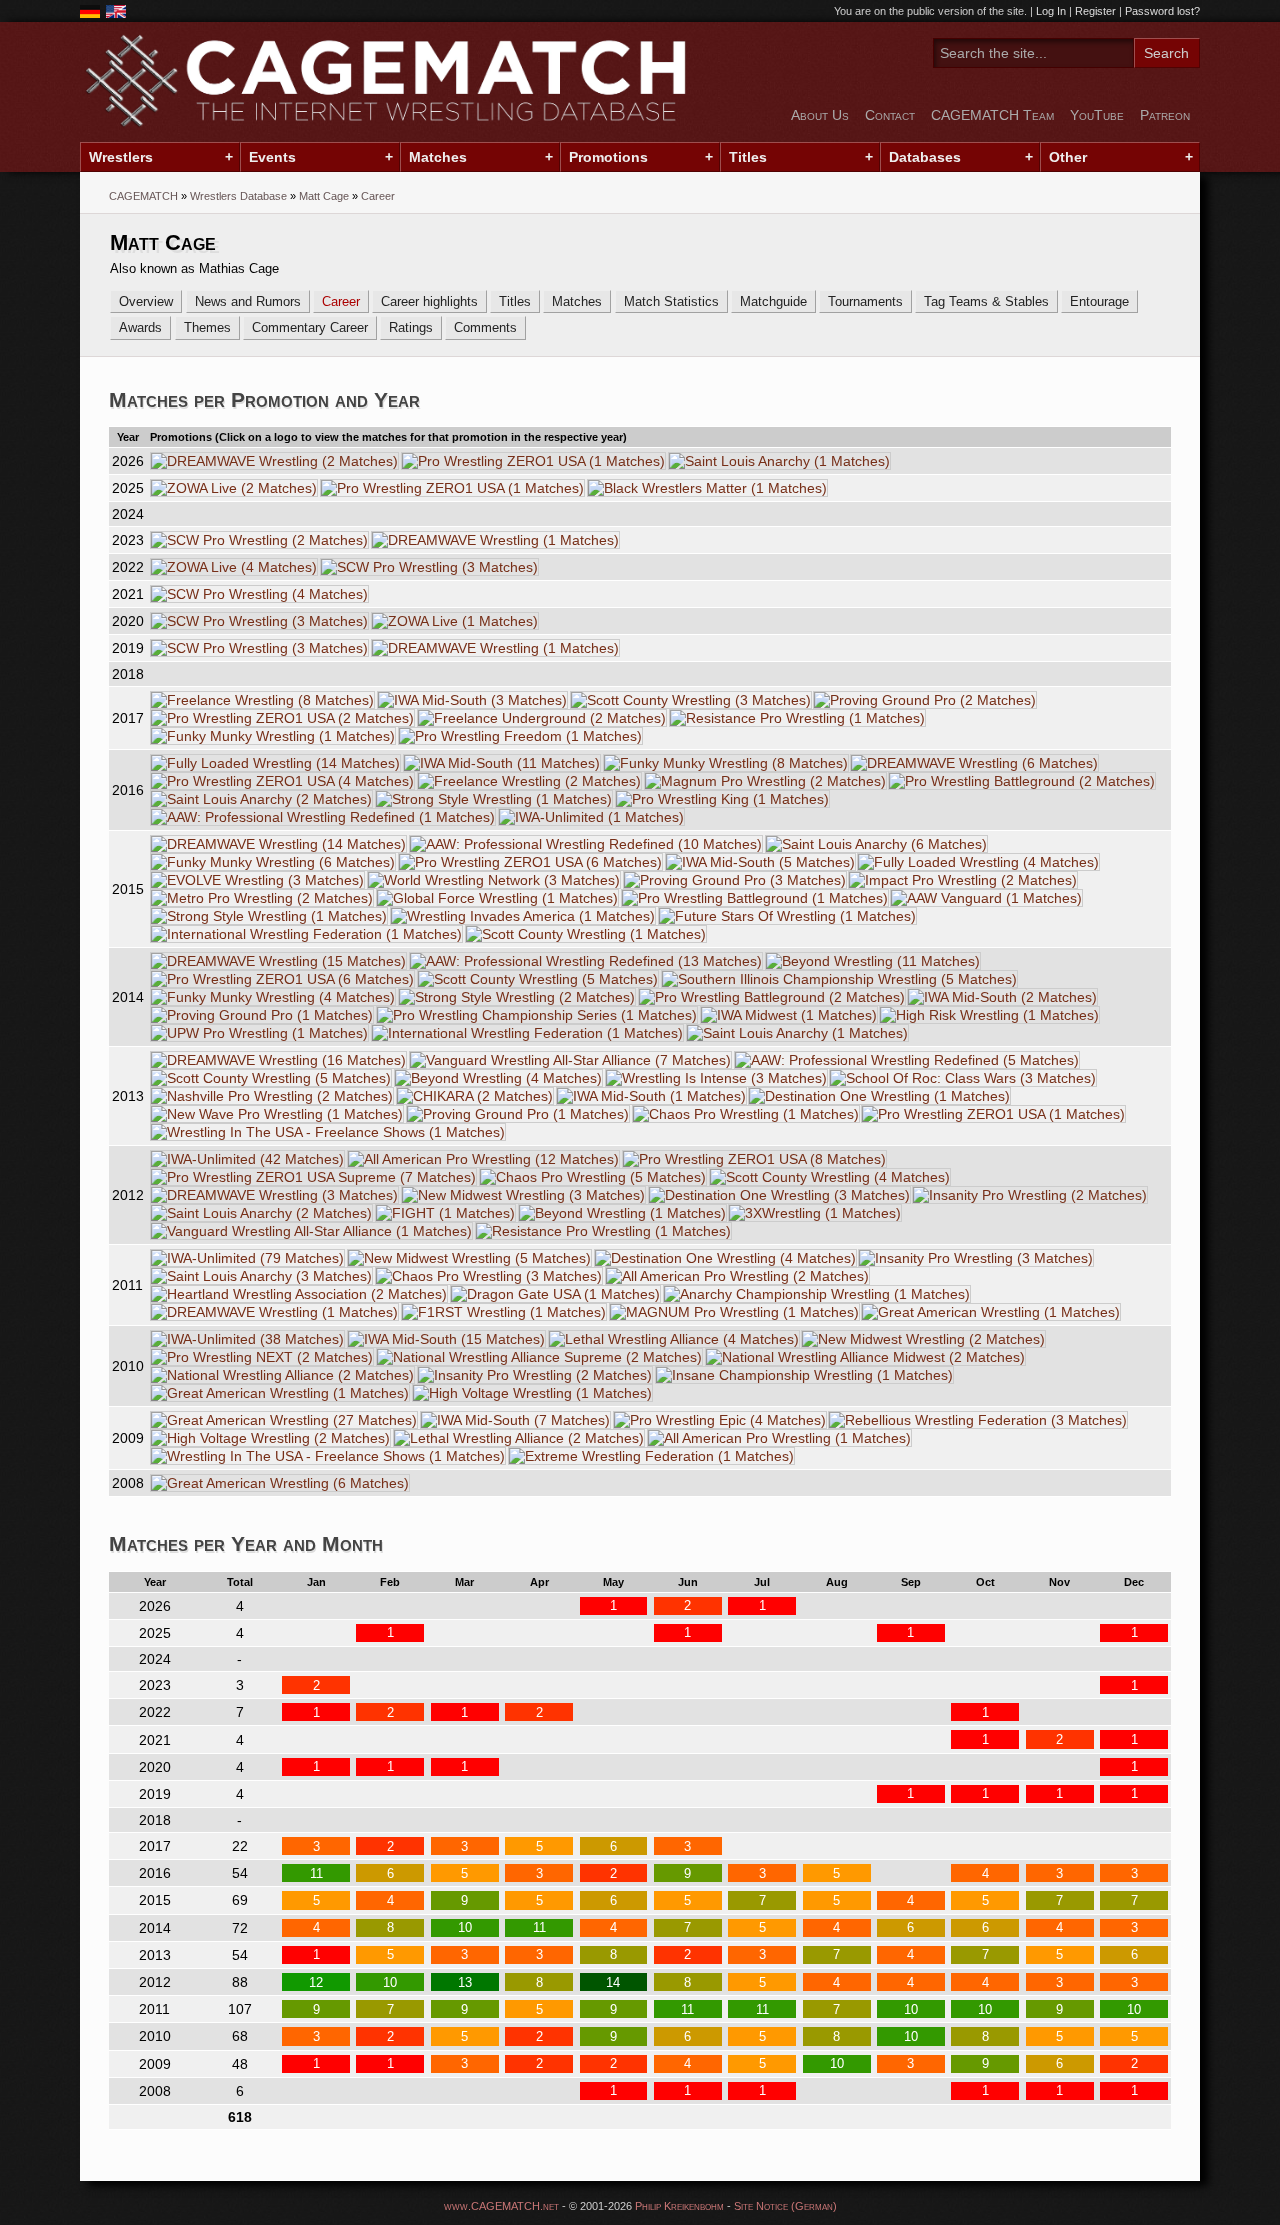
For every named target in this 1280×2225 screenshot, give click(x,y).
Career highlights (429, 301)
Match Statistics (671, 301)
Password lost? (1162, 11)
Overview (146, 301)
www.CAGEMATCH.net (501, 2206)
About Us (820, 115)
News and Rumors (248, 301)
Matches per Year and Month (246, 1543)
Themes (207, 327)
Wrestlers (121, 157)
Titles (748, 157)
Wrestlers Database (238, 196)
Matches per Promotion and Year (264, 399)
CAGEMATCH (143, 196)
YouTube (1097, 115)
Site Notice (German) (785, 2206)
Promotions (608, 157)
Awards (140, 327)
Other (1068, 157)
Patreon (1165, 115)
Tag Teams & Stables (986, 301)
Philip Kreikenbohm (679, 2206)
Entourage (1099, 301)
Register (1095, 11)
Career (341, 301)
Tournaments (865, 301)
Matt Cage (324, 196)
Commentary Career (310, 327)
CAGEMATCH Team (992, 115)
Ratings (411, 327)
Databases (925, 157)
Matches (438, 157)
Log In (1051, 11)
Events (272, 157)
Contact (890, 115)
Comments (485, 327)
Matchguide (773, 301)
